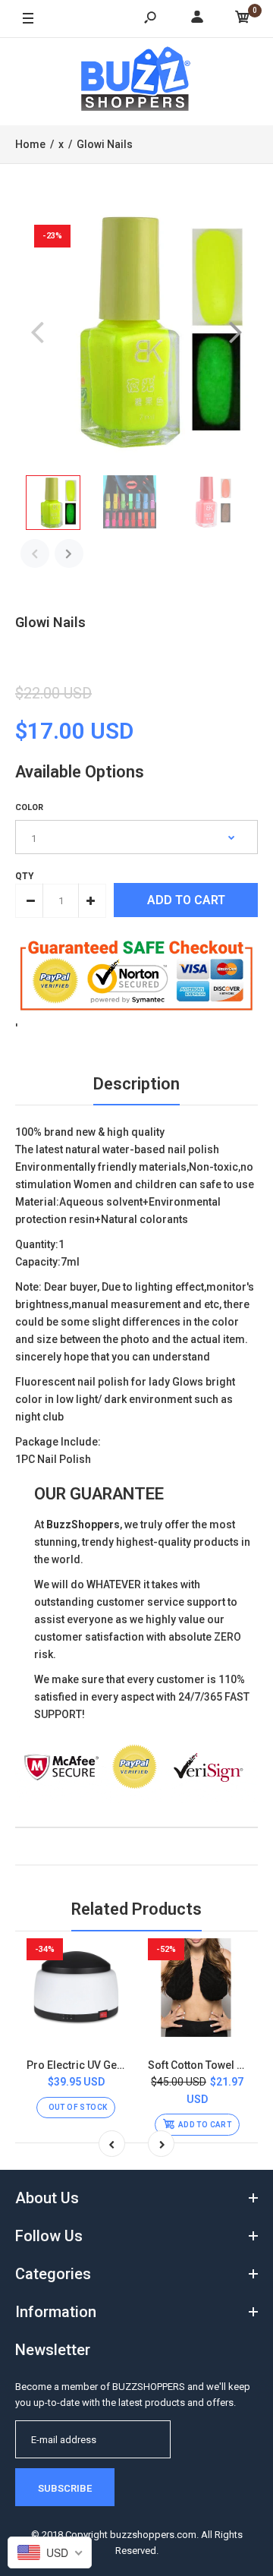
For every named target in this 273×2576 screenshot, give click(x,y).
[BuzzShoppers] (136, 81)
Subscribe (65, 2488)
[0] (243, 19)
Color (29, 807)
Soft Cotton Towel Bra (201, 2065)
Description (136, 1084)
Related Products (136, 1909)
